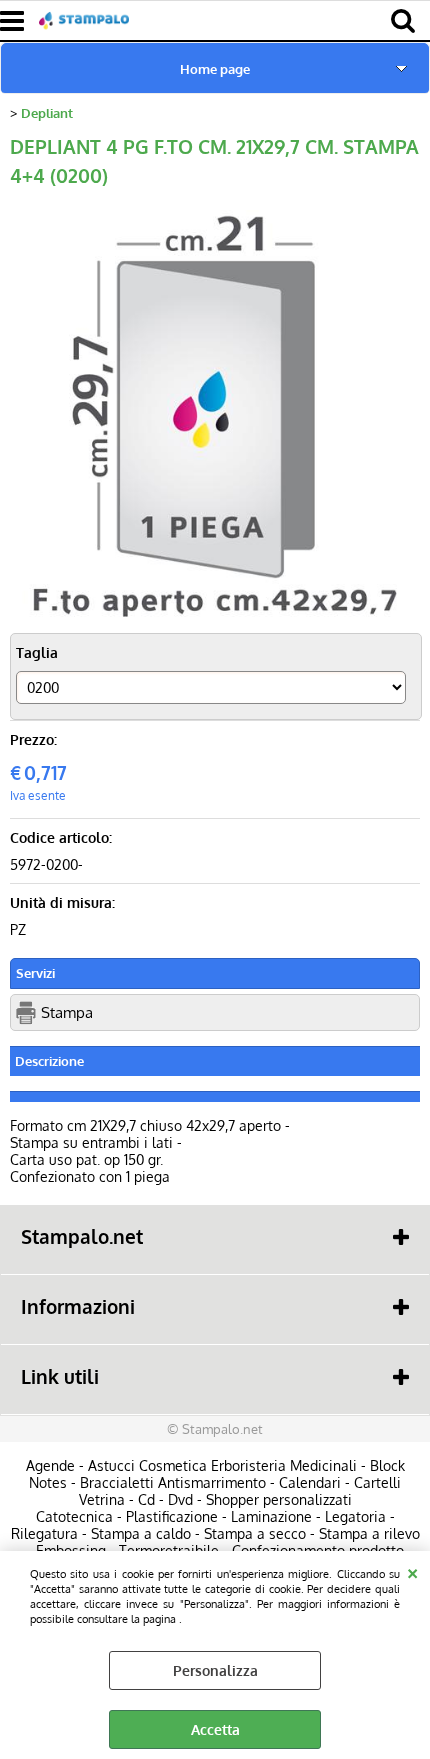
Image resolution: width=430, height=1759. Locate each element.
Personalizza (215, 1670)
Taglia (37, 652)
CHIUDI (412, 1571)
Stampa (67, 1012)
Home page (215, 68)
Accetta (215, 1729)
